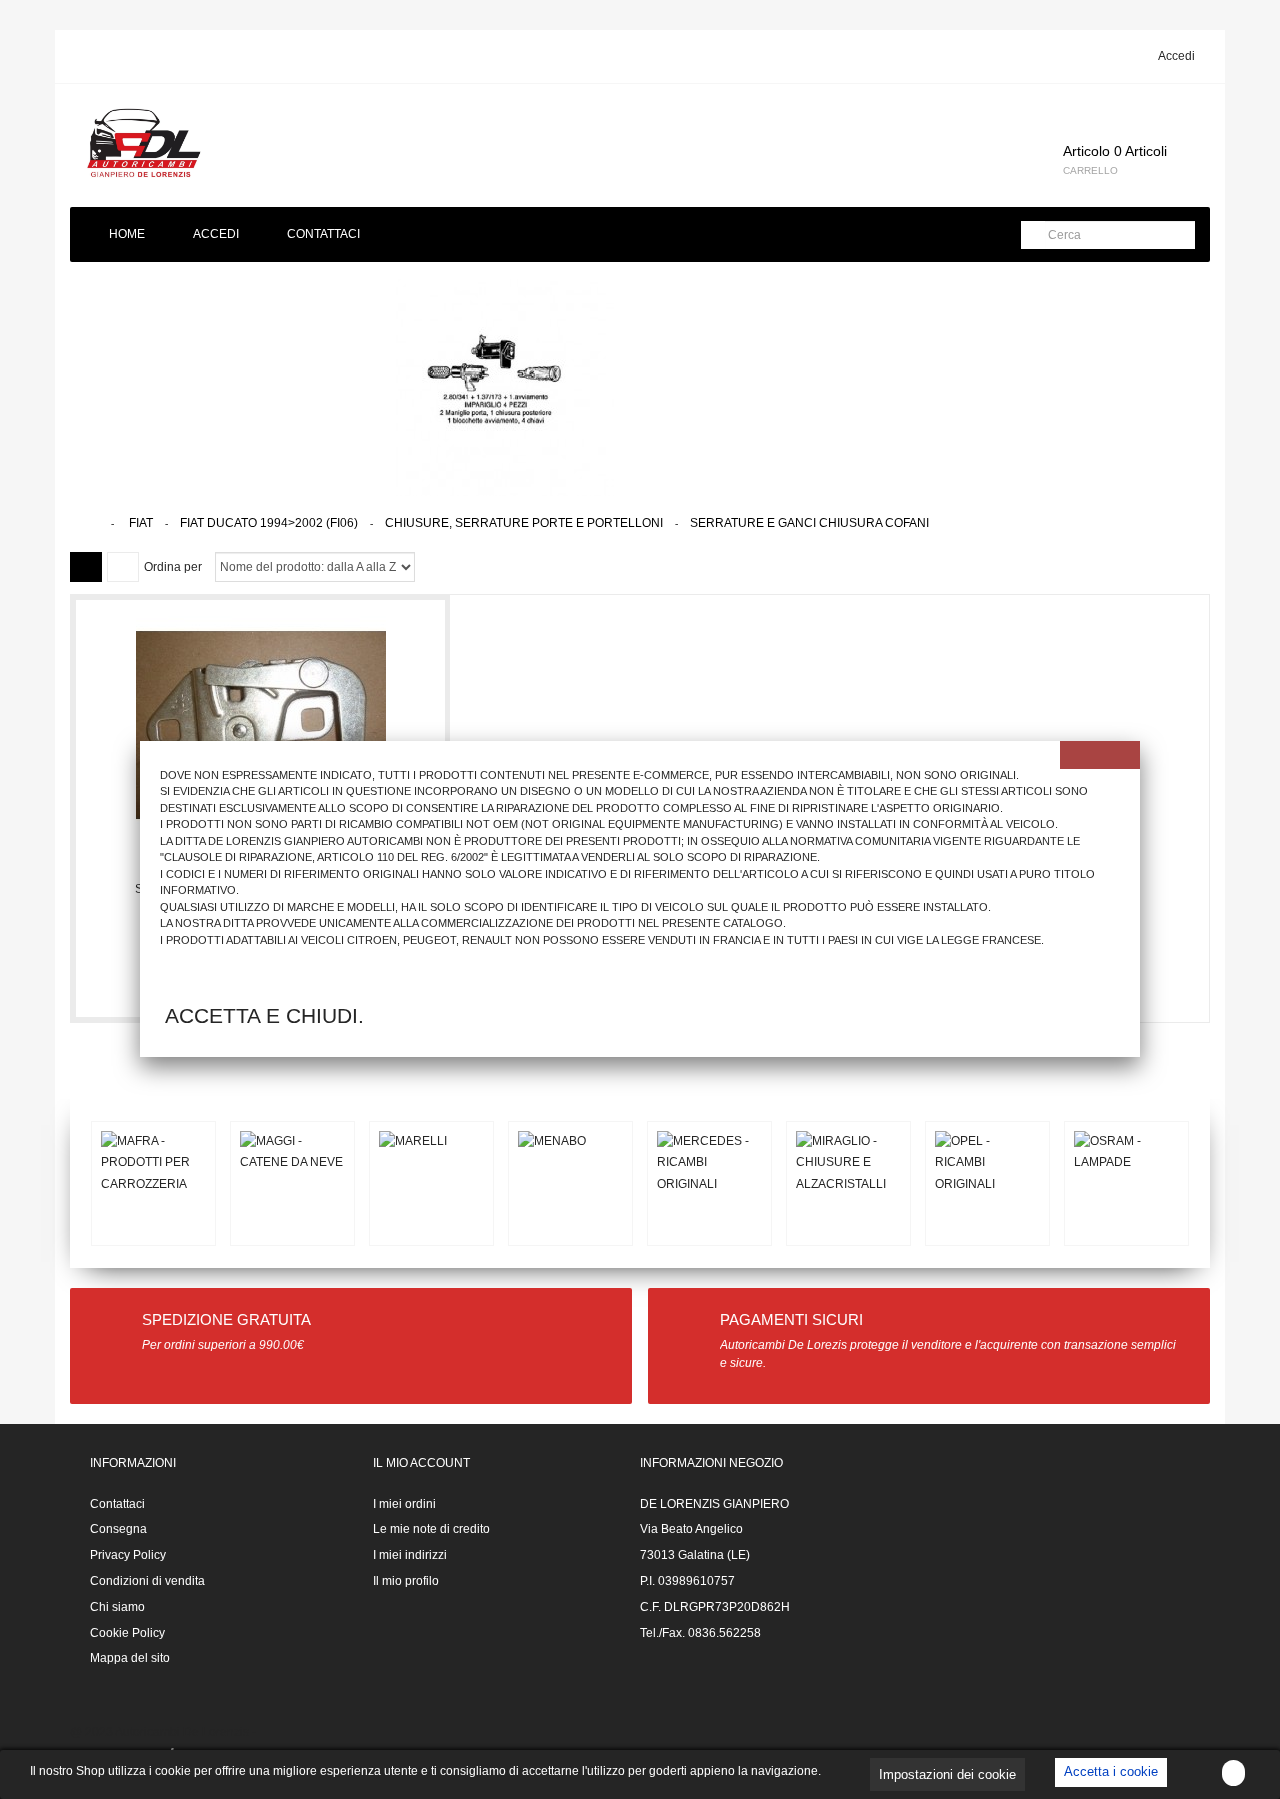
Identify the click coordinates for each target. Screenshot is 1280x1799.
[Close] (1100, 755)
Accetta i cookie (1111, 1771)
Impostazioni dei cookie (947, 1774)
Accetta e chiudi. (264, 1015)
